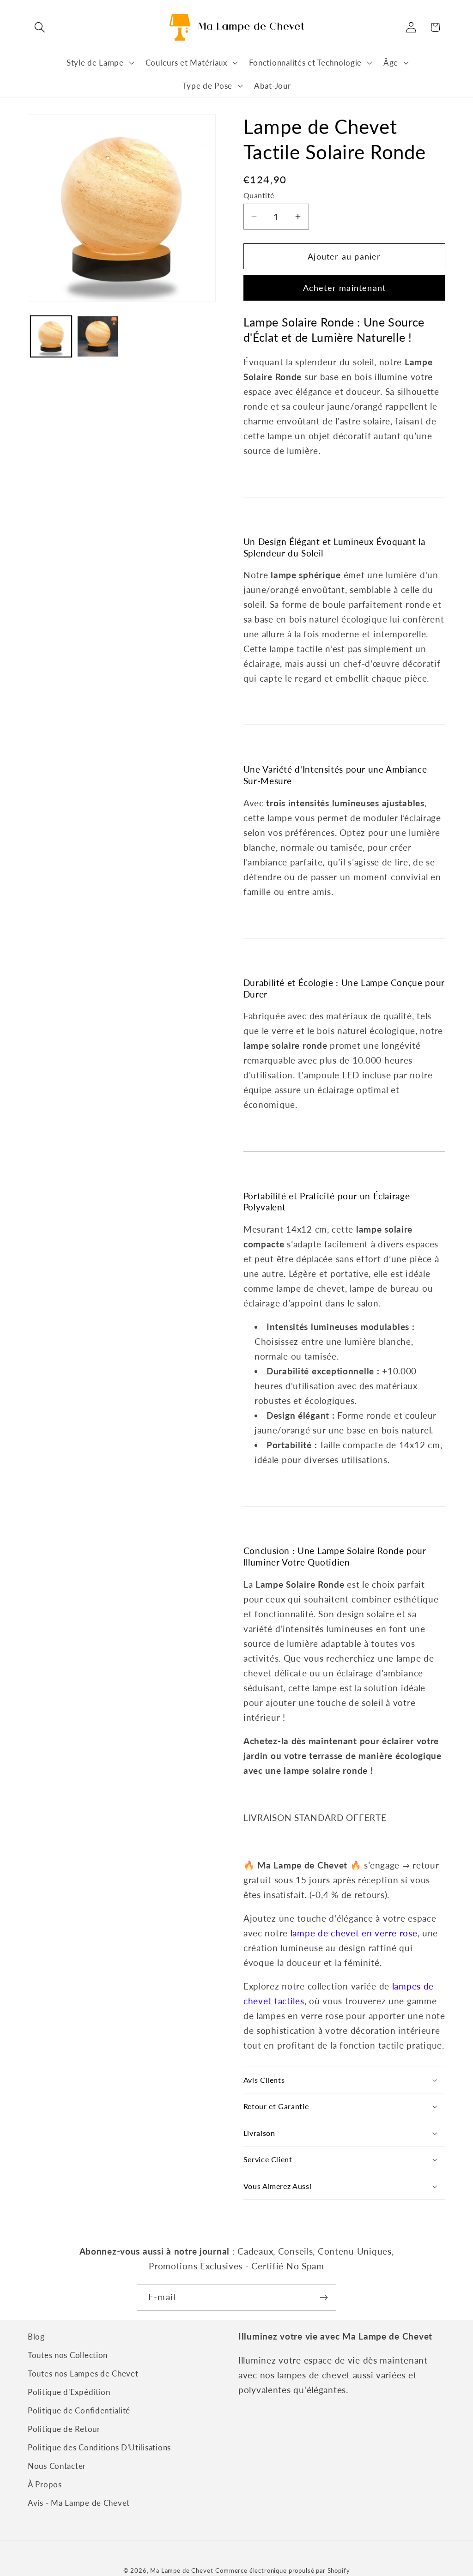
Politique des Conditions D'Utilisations (99, 2447)
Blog (36, 2337)
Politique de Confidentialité (79, 2410)
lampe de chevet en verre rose (354, 1933)
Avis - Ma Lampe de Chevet (79, 2503)
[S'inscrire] (324, 2298)
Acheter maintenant (345, 288)
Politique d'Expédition (69, 2392)
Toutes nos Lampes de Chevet (83, 2373)
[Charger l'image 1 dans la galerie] (51, 336)
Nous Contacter (57, 2466)
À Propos (45, 2484)
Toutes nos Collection (68, 2355)
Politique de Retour (64, 2429)
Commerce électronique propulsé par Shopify (282, 2570)
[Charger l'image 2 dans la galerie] (98, 336)
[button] (40, 27)
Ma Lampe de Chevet (182, 2570)
